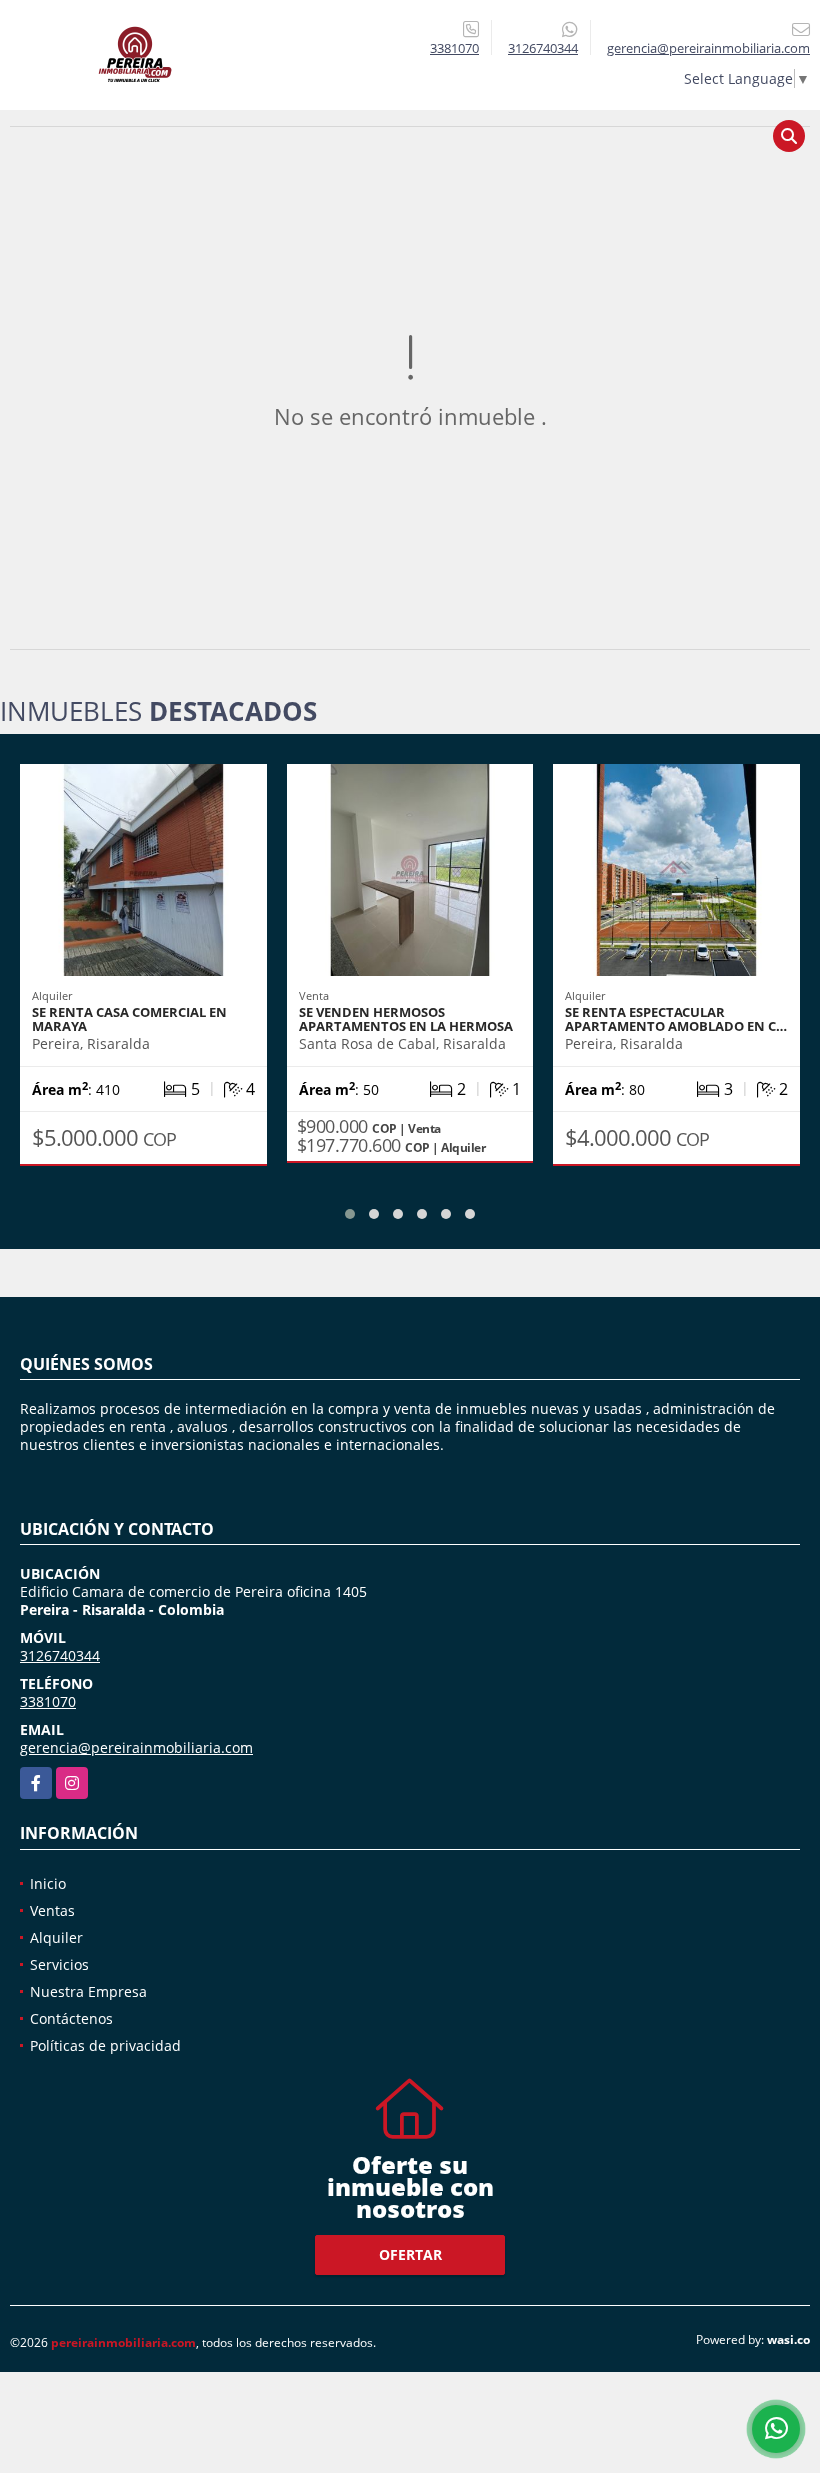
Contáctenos (71, 2018)
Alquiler (56, 1937)
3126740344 (543, 48)
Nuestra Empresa (88, 1991)
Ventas (52, 1910)
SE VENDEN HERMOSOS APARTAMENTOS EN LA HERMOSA (406, 1019)
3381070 (454, 48)
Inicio (48, 1883)
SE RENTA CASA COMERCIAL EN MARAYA (129, 1019)
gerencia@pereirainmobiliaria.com (136, 1747)
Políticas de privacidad (105, 2045)
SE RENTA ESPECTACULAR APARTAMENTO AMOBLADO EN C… (676, 1019)
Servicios (59, 1964)
